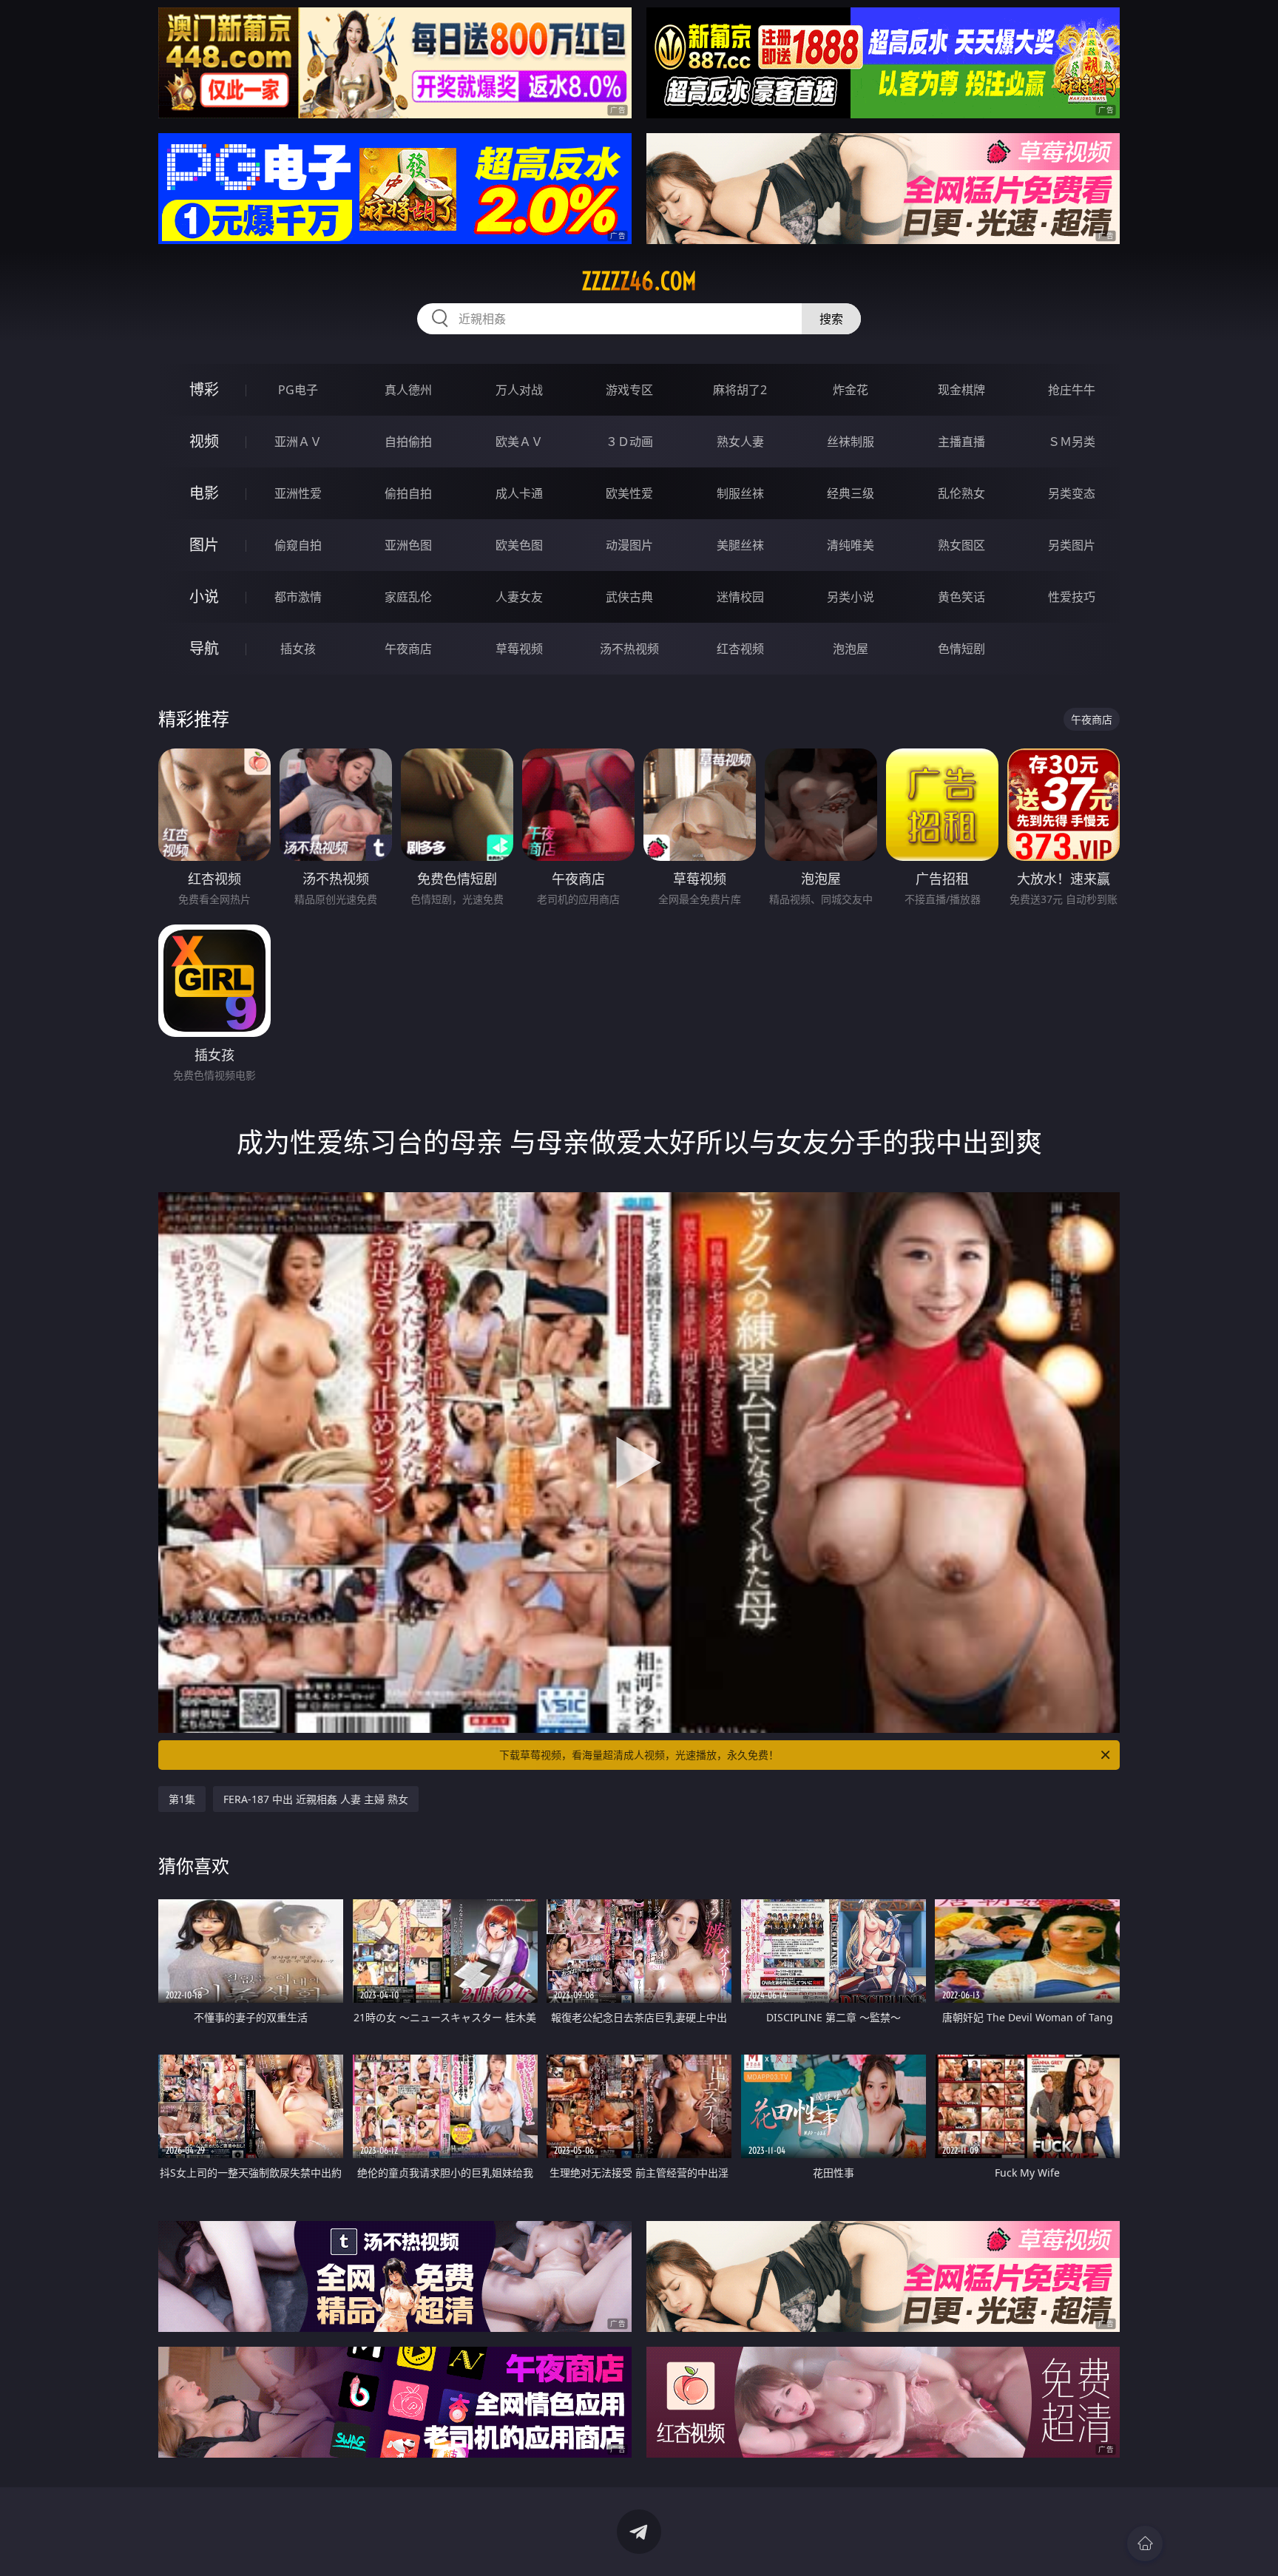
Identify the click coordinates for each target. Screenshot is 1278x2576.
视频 (204, 441)
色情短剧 (961, 649)
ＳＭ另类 (1072, 442)
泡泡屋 (851, 649)
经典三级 (851, 493)
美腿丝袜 (740, 545)
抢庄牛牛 (1072, 390)
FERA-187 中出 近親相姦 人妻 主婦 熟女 (316, 1799)
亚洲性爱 (298, 493)
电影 (204, 493)
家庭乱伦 (408, 597)
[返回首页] (1145, 2543)
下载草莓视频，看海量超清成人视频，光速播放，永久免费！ (639, 1755)
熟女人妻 (740, 442)
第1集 (182, 1799)
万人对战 (519, 390)
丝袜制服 (851, 442)
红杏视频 (740, 649)
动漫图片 (629, 545)
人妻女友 (519, 597)
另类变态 (1072, 493)
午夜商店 (408, 649)
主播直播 (961, 442)
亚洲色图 (408, 545)
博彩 (204, 389)
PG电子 (298, 390)
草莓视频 (519, 649)
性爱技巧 (1072, 597)
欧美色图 (519, 545)
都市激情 (298, 597)
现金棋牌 (961, 390)
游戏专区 (629, 390)
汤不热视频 (629, 649)
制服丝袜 (740, 493)
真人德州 (408, 390)
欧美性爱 (629, 493)
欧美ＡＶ (519, 442)
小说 (204, 596)
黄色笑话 (961, 597)
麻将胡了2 (740, 390)
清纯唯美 (851, 545)
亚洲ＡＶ (298, 442)
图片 (204, 545)
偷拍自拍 (408, 493)
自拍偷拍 (408, 442)
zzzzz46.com (639, 281)
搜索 (831, 319)
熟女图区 (961, 545)
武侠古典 (629, 597)
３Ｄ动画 (629, 442)
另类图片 (1072, 545)
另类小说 (851, 597)
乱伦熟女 (961, 493)
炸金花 (851, 390)
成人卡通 (519, 493)
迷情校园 (740, 597)
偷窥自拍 (298, 545)
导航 (204, 648)
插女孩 (298, 649)
